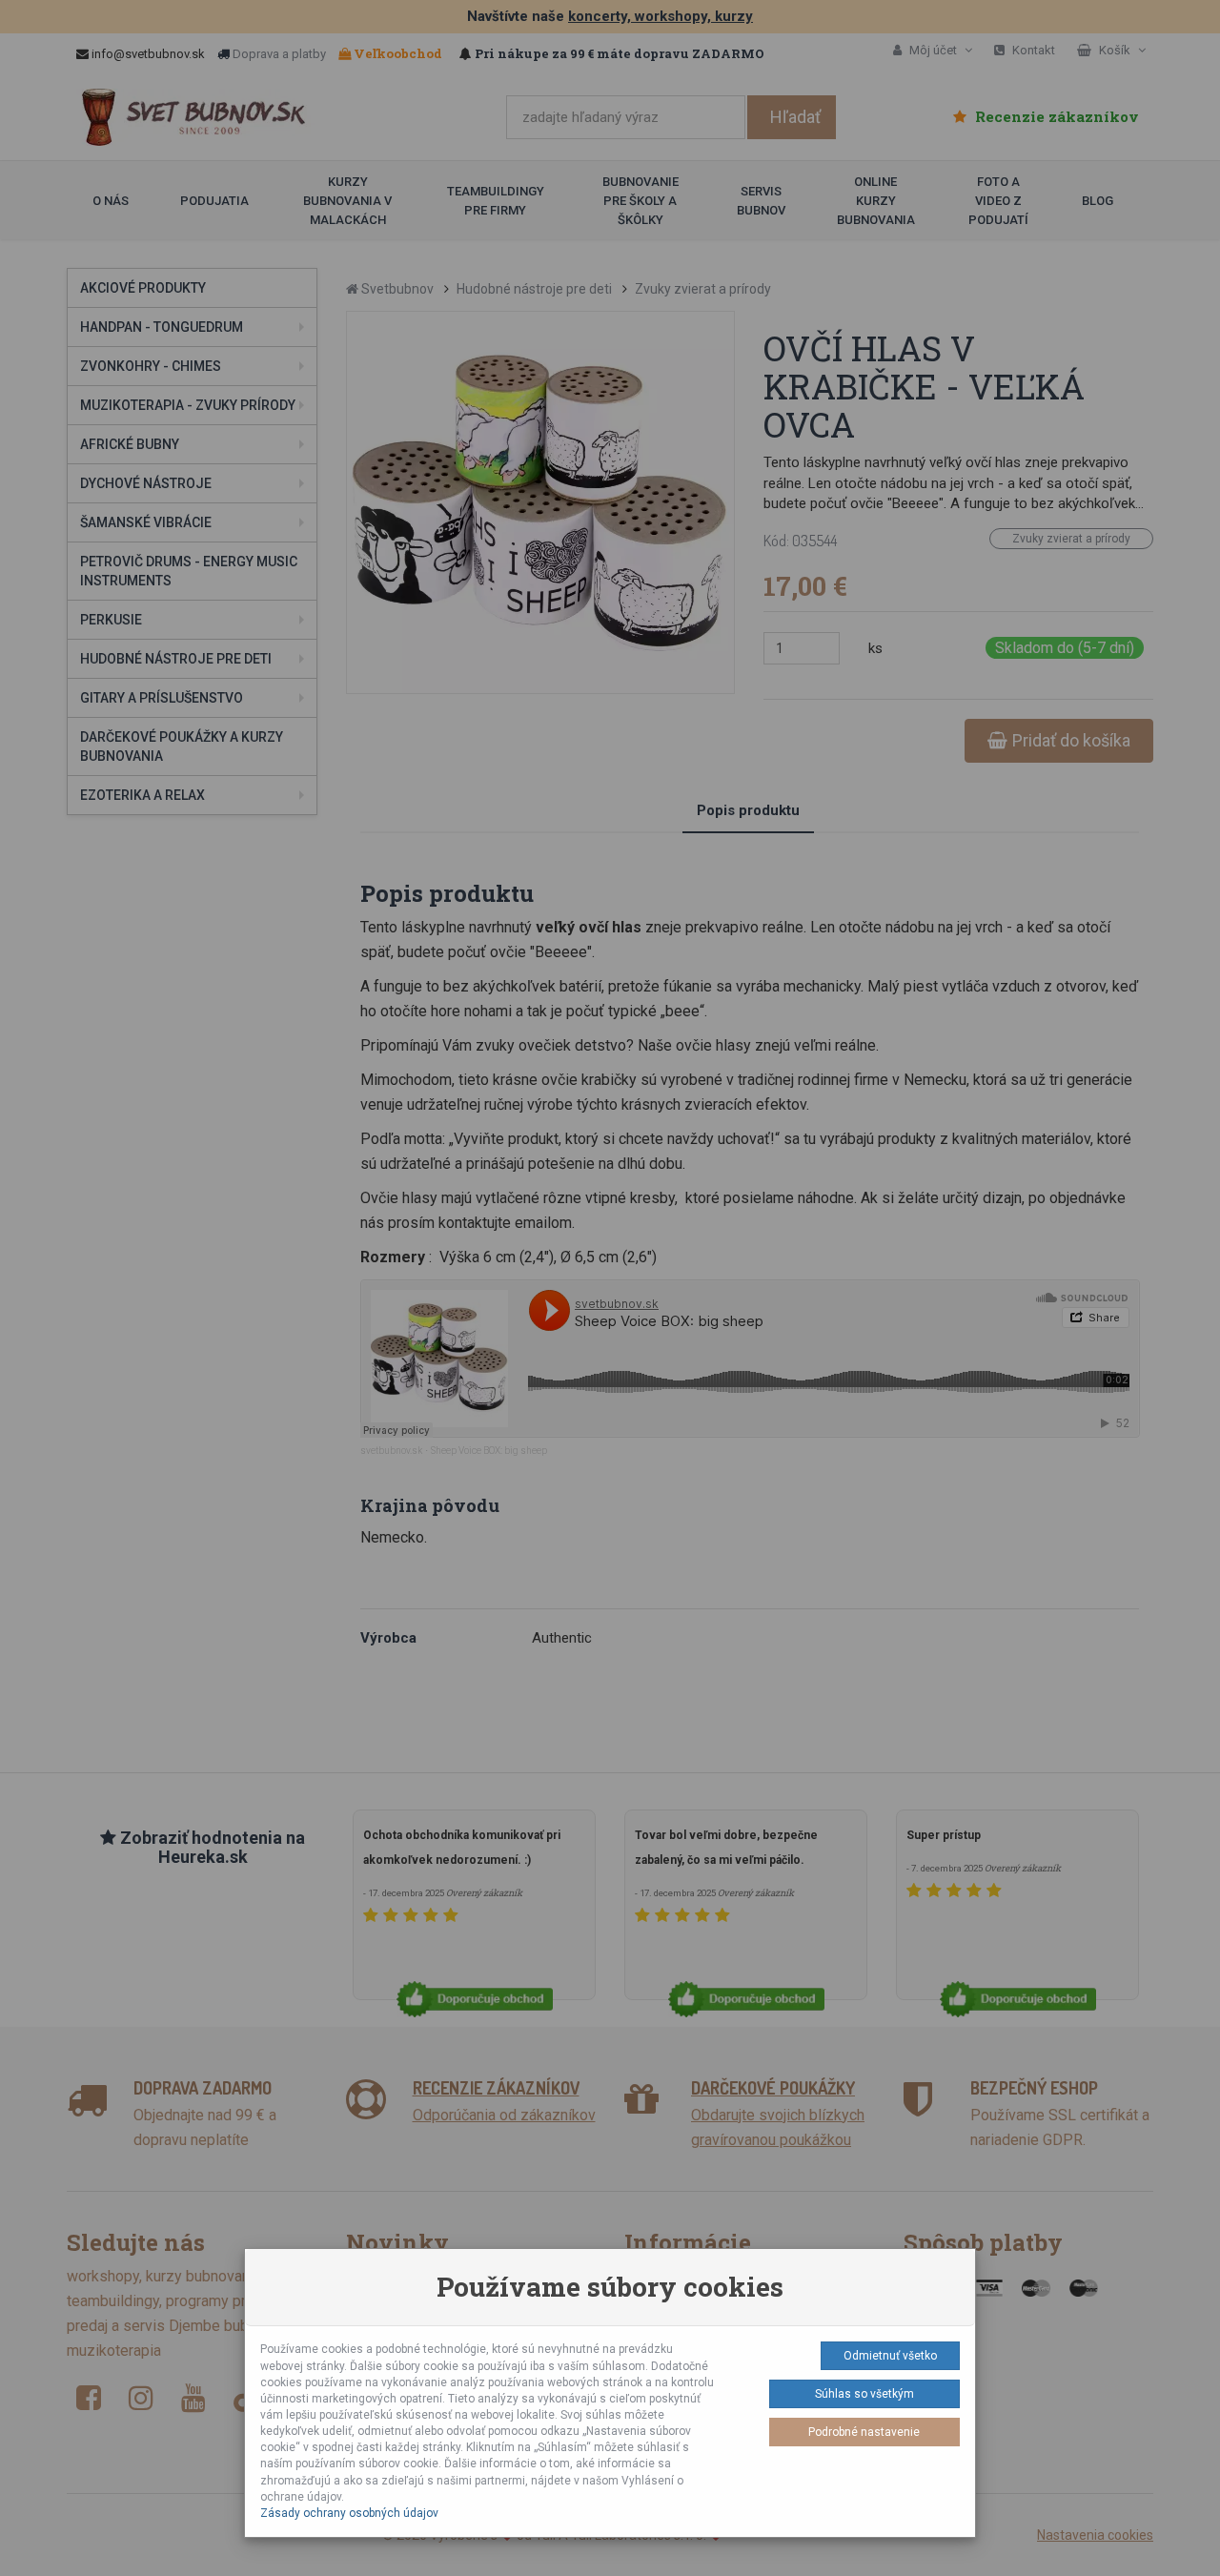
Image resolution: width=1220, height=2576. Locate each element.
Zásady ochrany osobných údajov (349, 2513)
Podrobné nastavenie (864, 2432)
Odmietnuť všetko (890, 2356)
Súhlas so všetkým (864, 2394)
